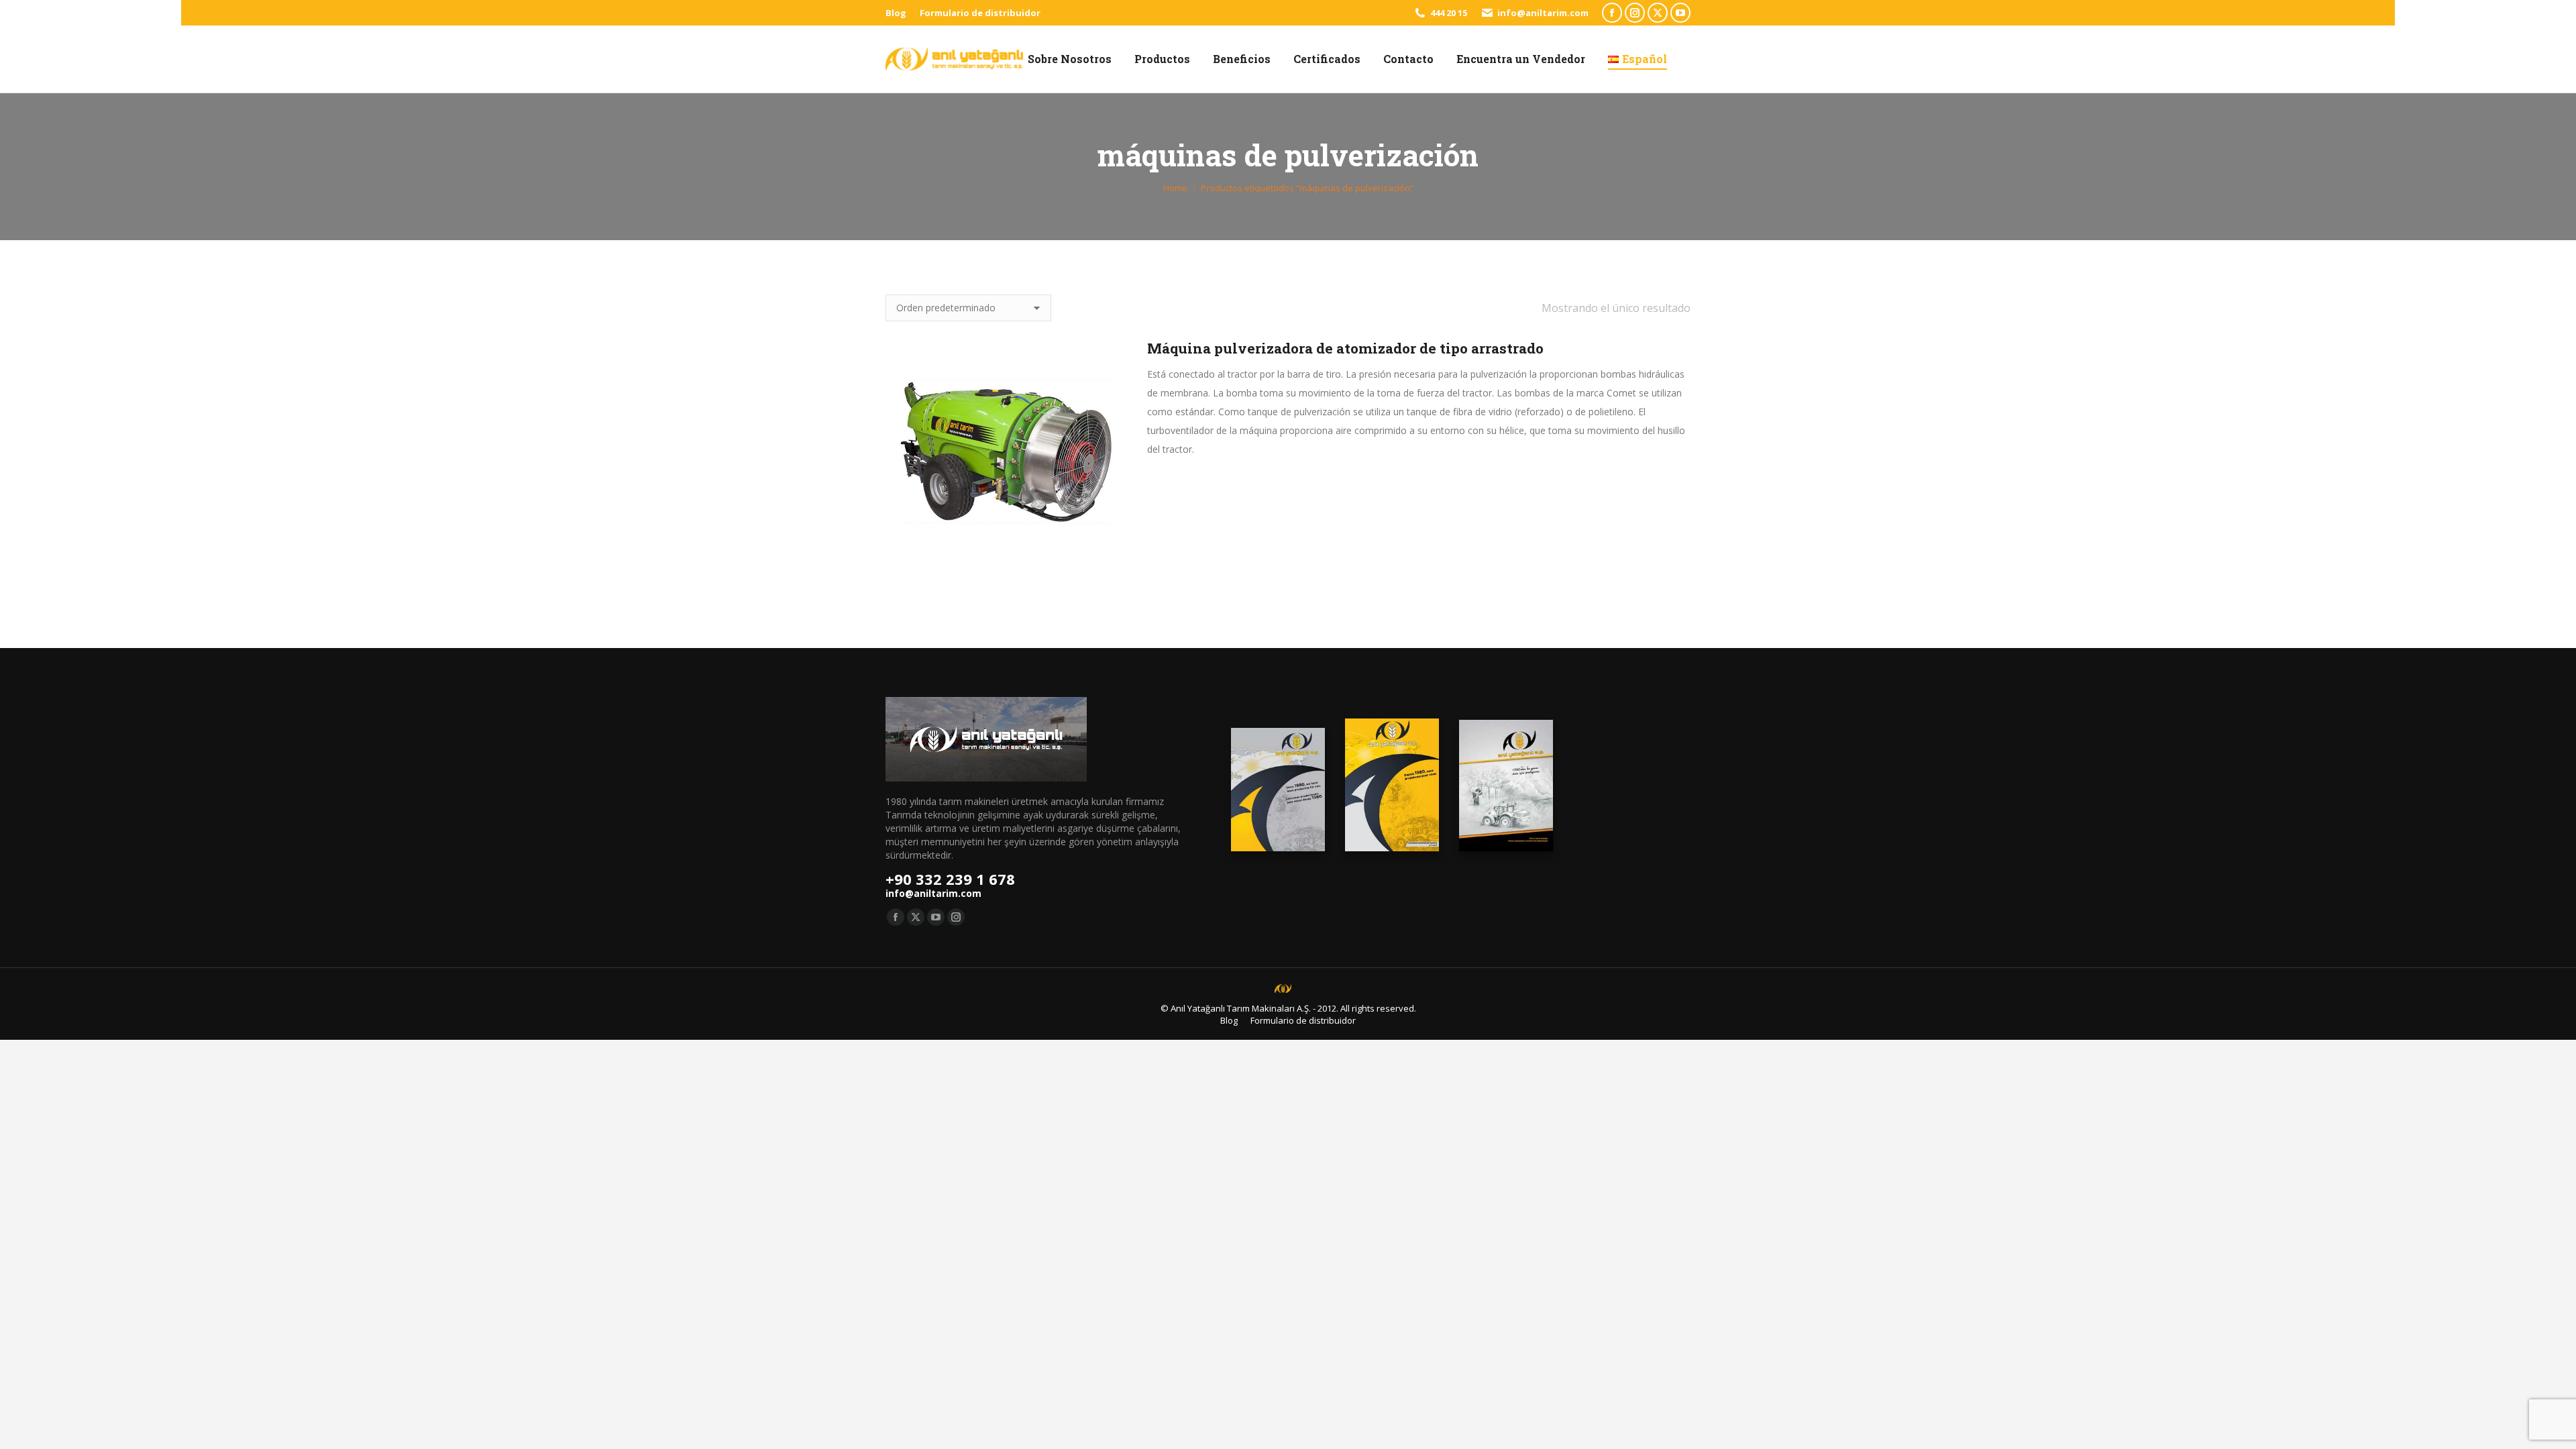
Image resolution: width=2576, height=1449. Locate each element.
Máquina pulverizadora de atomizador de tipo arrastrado (1345, 348)
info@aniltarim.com (1543, 13)
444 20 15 (1449, 13)
